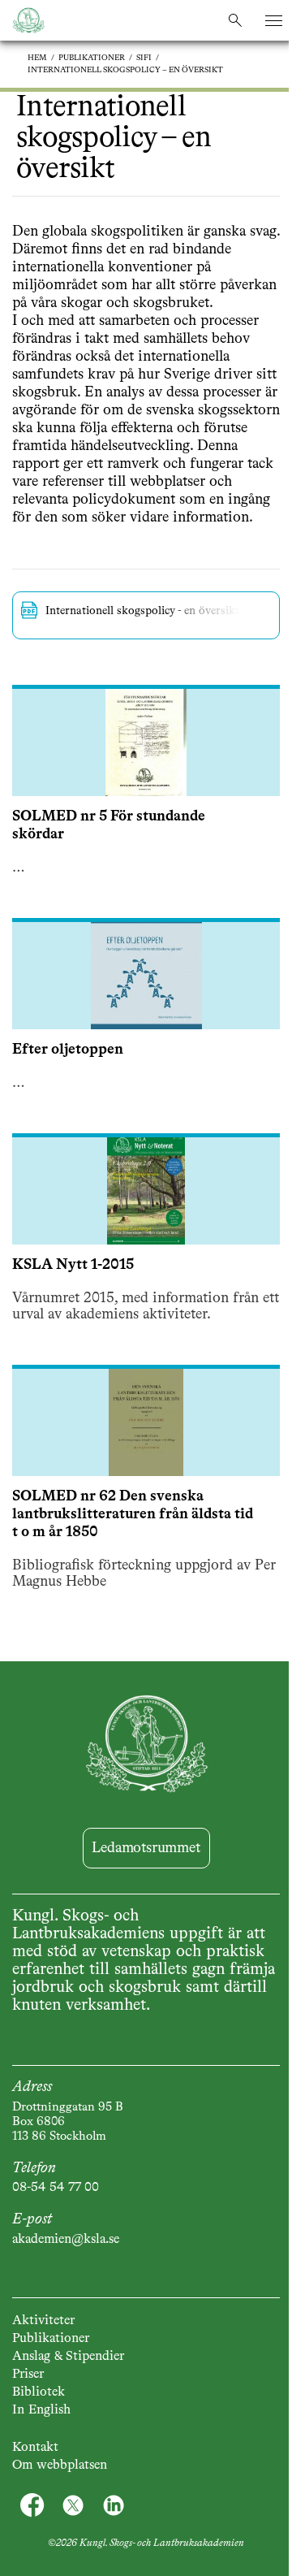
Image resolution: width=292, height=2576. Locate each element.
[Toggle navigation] (274, 21)
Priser (28, 2375)
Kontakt (35, 2448)
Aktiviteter (43, 2321)
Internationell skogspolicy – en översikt (125, 70)
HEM (37, 58)
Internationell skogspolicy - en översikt (142, 611)
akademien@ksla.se (66, 2240)
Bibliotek (39, 2392)
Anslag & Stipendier (68, 2357)
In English (41, 2410)
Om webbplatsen (60, 2466)
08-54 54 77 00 (56, 2188)
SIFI (144, 58)
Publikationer (92, 58)
